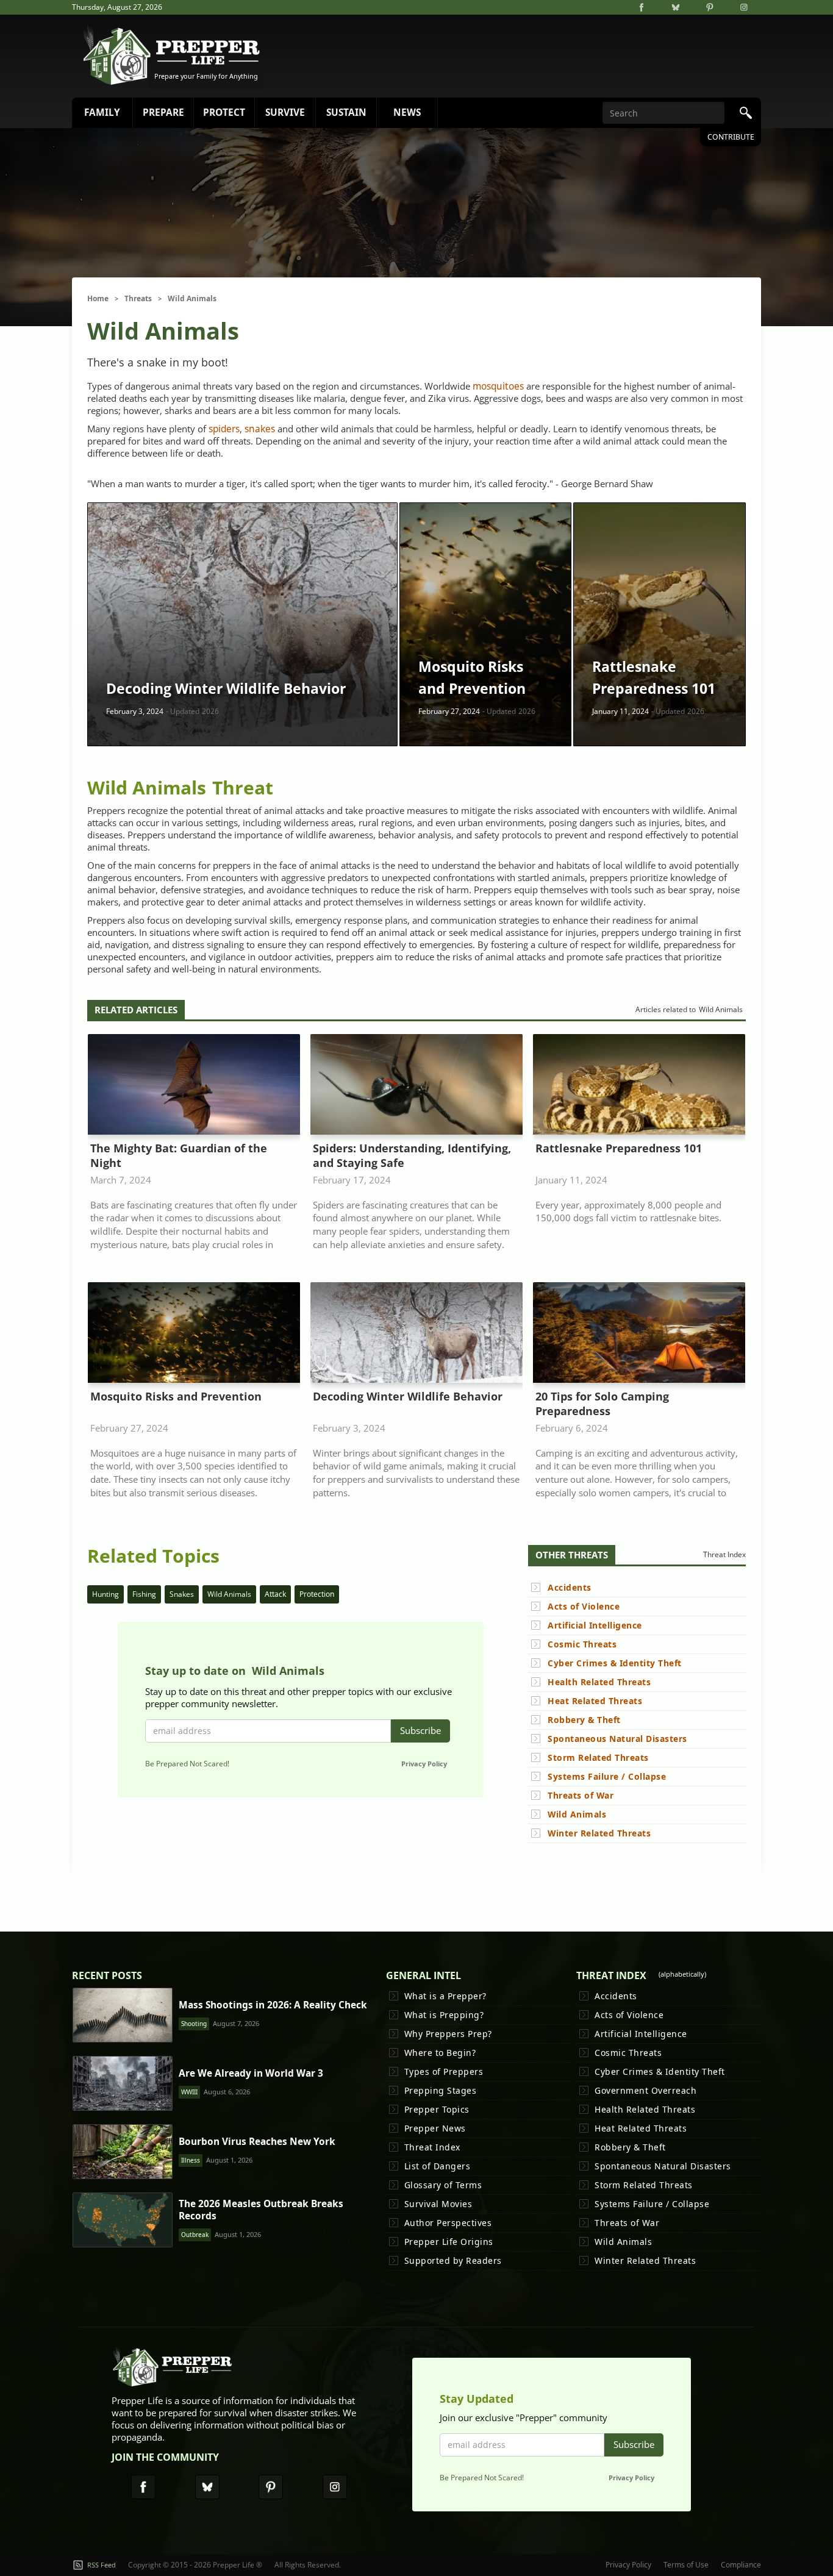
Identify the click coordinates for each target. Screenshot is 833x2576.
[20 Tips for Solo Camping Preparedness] (639, 1401)
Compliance (741, 2565)
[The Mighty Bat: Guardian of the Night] (194, 1153)
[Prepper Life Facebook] (143, 2487)
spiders (224, 429)
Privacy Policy (424, 1764)
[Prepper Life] (173, 2370)
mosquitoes (498, 386)
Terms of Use (686, 2565)
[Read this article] (123, 2015)
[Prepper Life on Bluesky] (676, 7)
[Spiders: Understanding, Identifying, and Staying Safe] (416, 1153)
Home (98, 298)
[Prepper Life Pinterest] (271, 2487)
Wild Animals (192, 298)
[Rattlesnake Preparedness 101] (639, 1153)
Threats (138, 298)
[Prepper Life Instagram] (335, 2487)
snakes (260, 429)
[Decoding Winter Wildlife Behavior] (416, 1401)
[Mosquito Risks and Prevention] (194, 1401)
